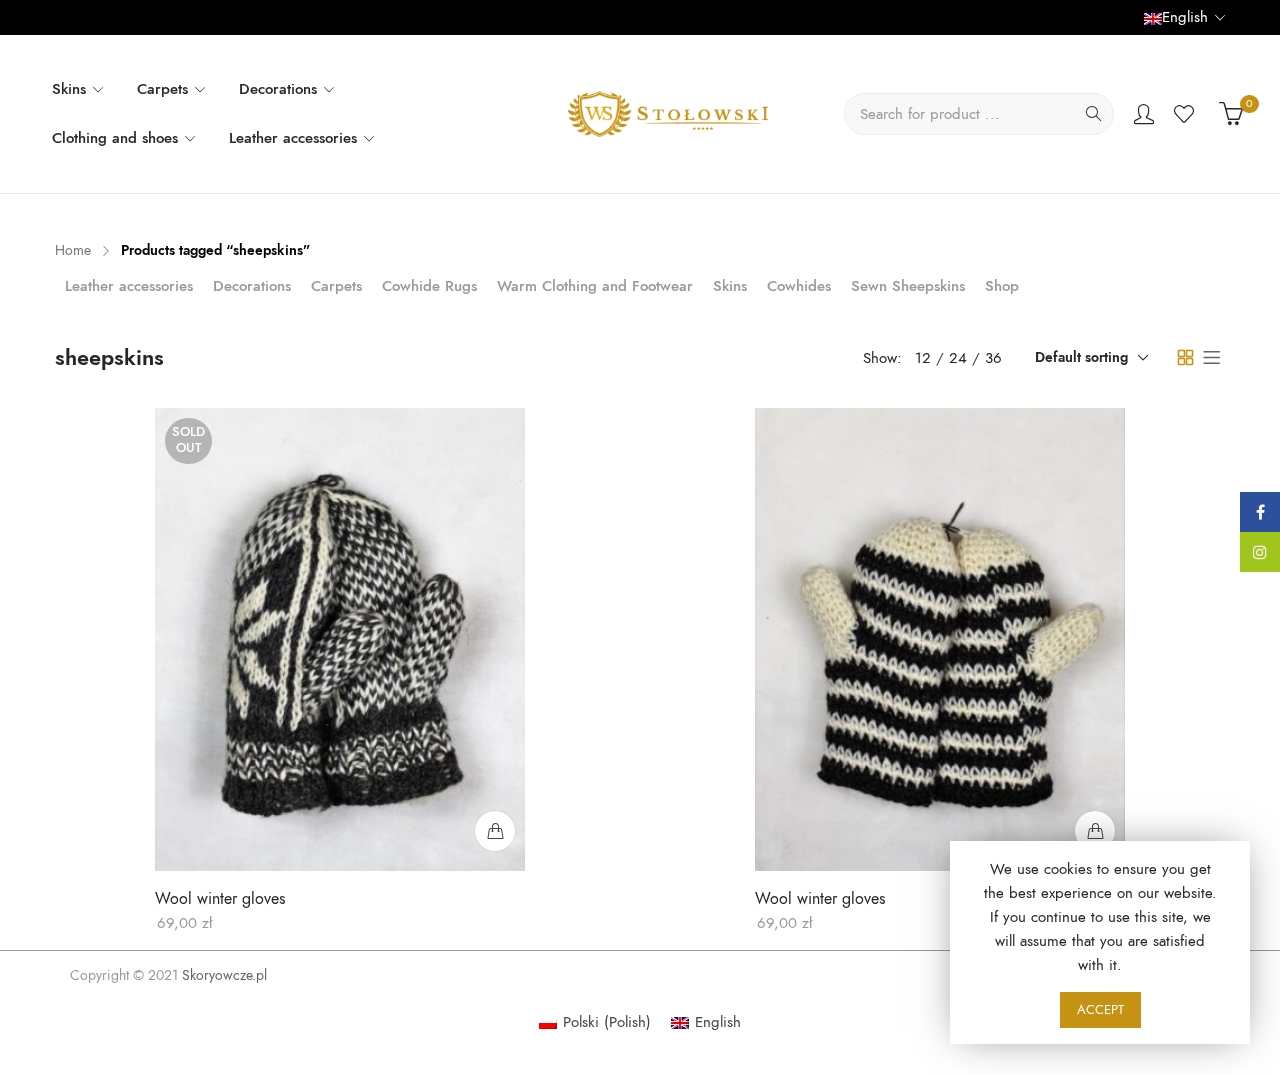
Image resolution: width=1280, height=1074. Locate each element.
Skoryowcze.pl (224, 975)
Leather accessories (129, 286)
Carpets (336, 286)
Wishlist (1186, 114)
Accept (1100, 1010)
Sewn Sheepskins (908, 286)
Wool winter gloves (220, 899)
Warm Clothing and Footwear (595, 286)
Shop (1002, 286)
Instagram (1260, 552)
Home (73, 250)
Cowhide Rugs (429, 286)
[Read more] (495, 831)
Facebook (1260, 512)
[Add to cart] (1095, 831)
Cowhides (799, 286)
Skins (730, 286)
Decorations (252, 286)
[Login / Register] (1144, 114)
